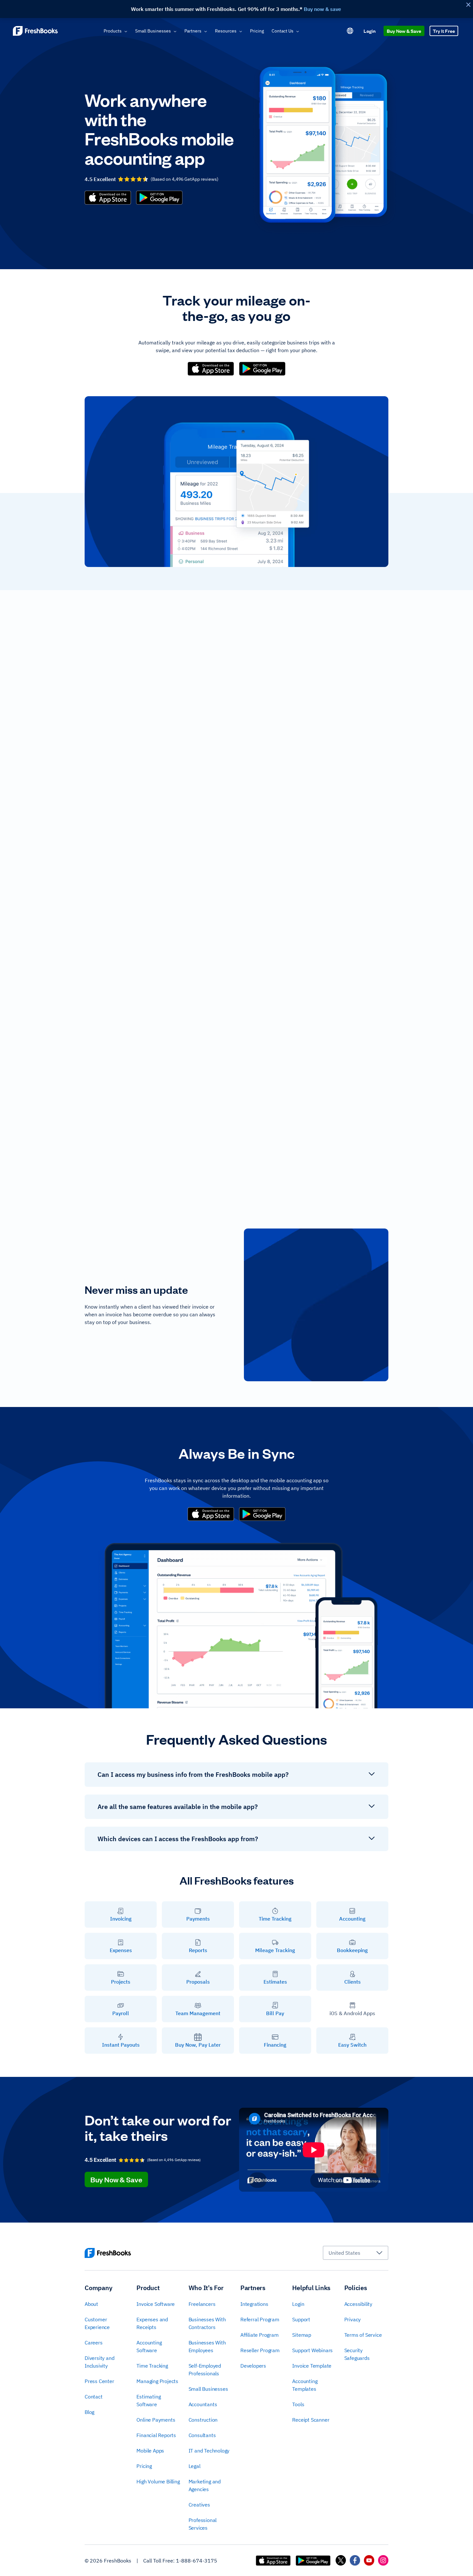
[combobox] (356, 2253)
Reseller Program (260, 2350)
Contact (94, 2397)
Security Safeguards (357, 2354)
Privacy (353, 2319)
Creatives (199, 2505)
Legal (195, 2466)
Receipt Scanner (311, 2420)
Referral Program (260, 2319)
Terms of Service (363, 2335)
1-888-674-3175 (197, 2561)
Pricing (257, 31)
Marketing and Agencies (205, 2485)
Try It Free (444, 31)
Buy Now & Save (404, 31)
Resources (226, 31)
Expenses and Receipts (152, 2323)
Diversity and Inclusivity (99, 2362)
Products (113, 31)
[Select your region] (350, 31)
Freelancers (202, 2304)
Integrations (254, 2304)
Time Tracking (152, 2366)
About (91, 2304)
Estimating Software (148, 2400)
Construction (203, 2420)
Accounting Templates (305, 2385)
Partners (193, 31)
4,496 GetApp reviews (194, 179)
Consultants (202, 2435)
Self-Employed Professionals (205, 2370)
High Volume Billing (158, 2481)
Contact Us (283, 31)
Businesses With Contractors (207, 2323)
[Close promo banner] (468, 5)
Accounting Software (149, 2346)
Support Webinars (312, 2350)
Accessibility (358, 2304)
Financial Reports (156, 2435)
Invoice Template (312, 2366)
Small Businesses (153, 31)
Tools (298, 2404)
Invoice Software (156, 2304)
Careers (94, 2343)
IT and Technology (209, 2451)
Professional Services (203, 2524)
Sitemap (302, 2335)
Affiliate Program (260, 2335)
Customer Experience (97, 2323)
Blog (89, 2412)
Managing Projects (157, 2381)
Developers (253, 2366)
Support (301, 2319)
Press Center (99, 2381)
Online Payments (156, 2420)
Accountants (203, 2404)
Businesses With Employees (207, 2346)
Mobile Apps (150, 2451)
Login (370, 31)
